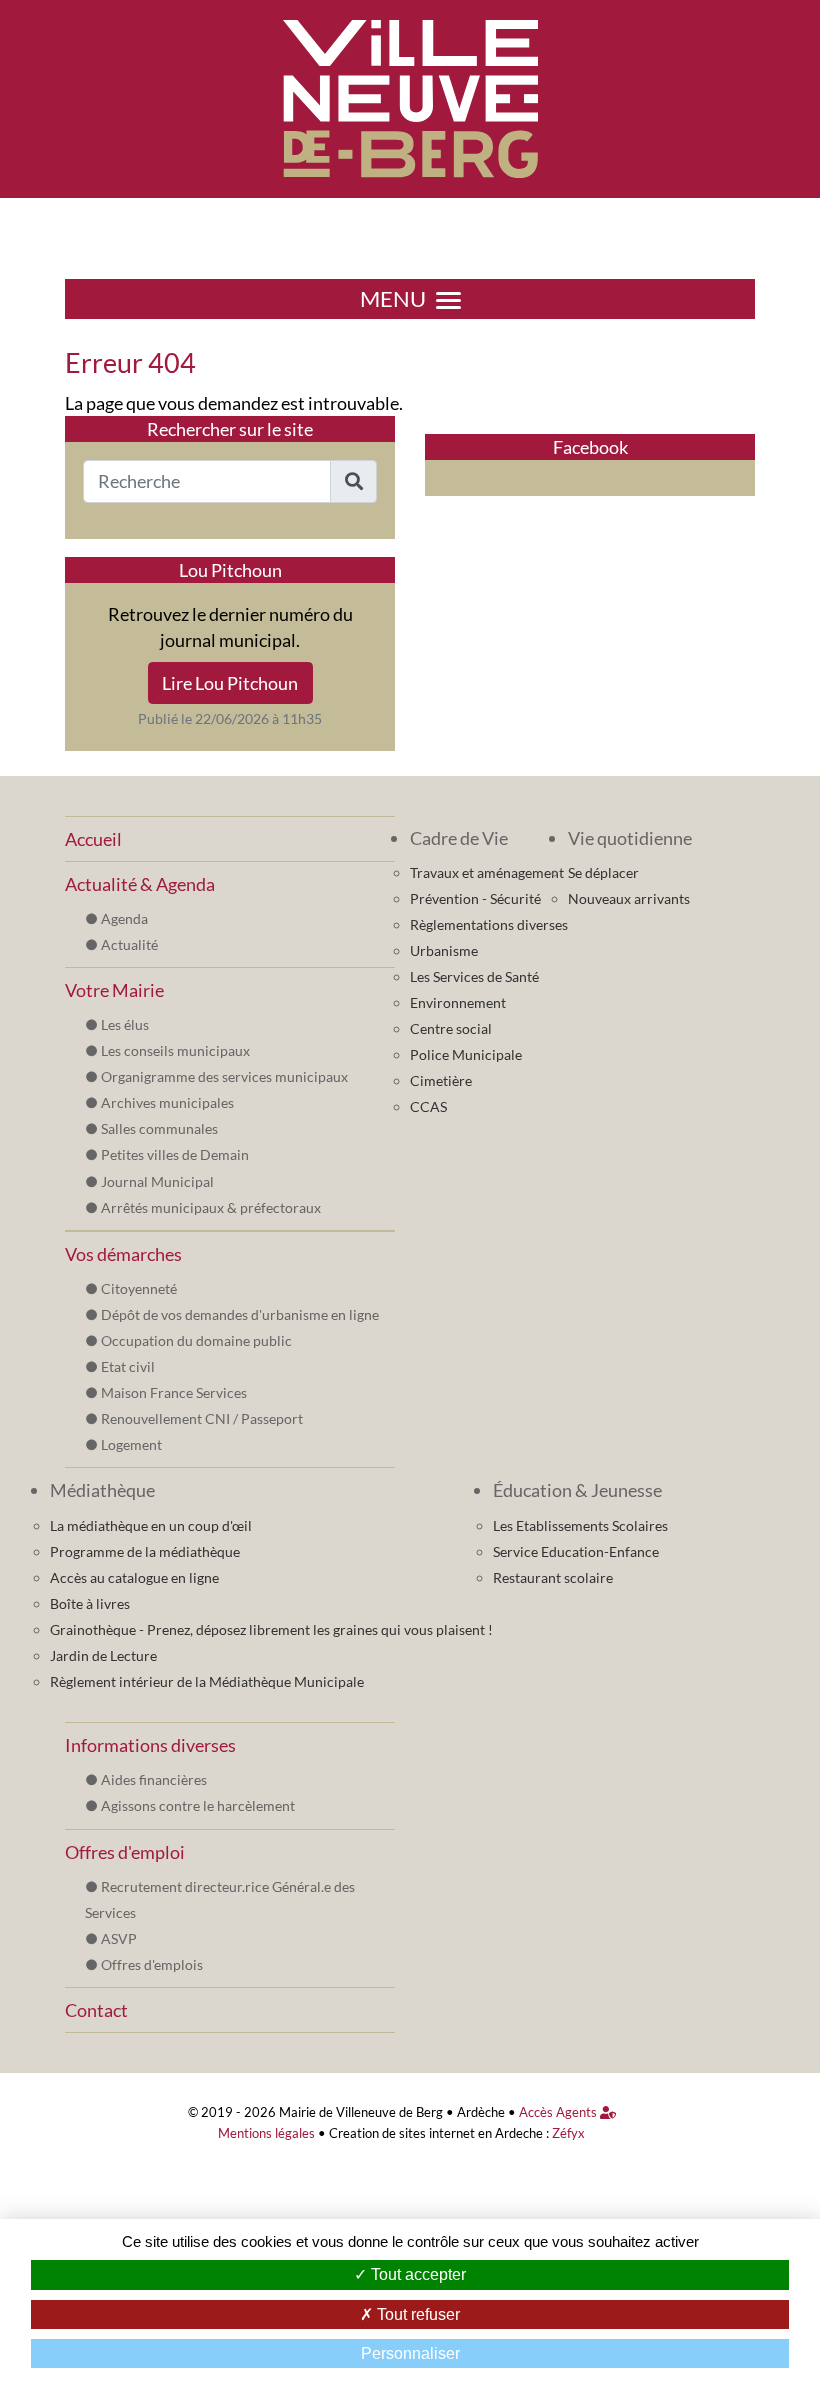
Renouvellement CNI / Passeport (202, 1418)
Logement (131, 1444)
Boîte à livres (90, 1603)
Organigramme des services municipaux (224, 1076)
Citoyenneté (139, 1288)
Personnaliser (410, 2353)
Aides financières (154, 1779)
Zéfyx (568, 2133)
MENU (393, 299)
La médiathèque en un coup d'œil (151, 1525)
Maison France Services (174, 1392)
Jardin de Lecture (103, 1655)
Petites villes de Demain (175, 1154)
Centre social (451, 1028)
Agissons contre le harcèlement (198, 1805)
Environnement (458, 1002)
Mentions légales (266, 2133)
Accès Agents (559, 2112)
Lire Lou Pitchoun (230, 683)
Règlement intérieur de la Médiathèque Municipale (207, 1681)
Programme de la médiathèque (145, 1551)
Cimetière (441, 1080)
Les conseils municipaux (175, 1050)
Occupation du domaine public (196, 1340)
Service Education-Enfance (576, 1551)
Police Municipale (466, 1054)
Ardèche (481, 2112)
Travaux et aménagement (487, 872)
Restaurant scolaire (553, 1577)
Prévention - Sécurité (475, 898)
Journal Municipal (157, 1181)
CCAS (428, 1106)
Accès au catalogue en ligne (134, 1577)
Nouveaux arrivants (629, 898)
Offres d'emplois (152, 1964)
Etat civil (128, 1366)
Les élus (125, 1024)
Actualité (129, 944)
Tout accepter (416, 2274)
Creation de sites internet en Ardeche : (439, 2133)
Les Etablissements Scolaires (580, 1525)
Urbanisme (444, 950)
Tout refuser (416, 2314)
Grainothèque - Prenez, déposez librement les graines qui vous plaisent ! (271, 1629)
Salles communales (159, 1128)
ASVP (119, 1938)
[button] (353, 481)
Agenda (124, 918)
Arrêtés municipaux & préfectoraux (211, 1207)
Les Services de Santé (474, 976)
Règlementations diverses (489, 924)
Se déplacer (603, 872)
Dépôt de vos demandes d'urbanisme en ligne (240, 1314)
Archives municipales (167, 1102)
